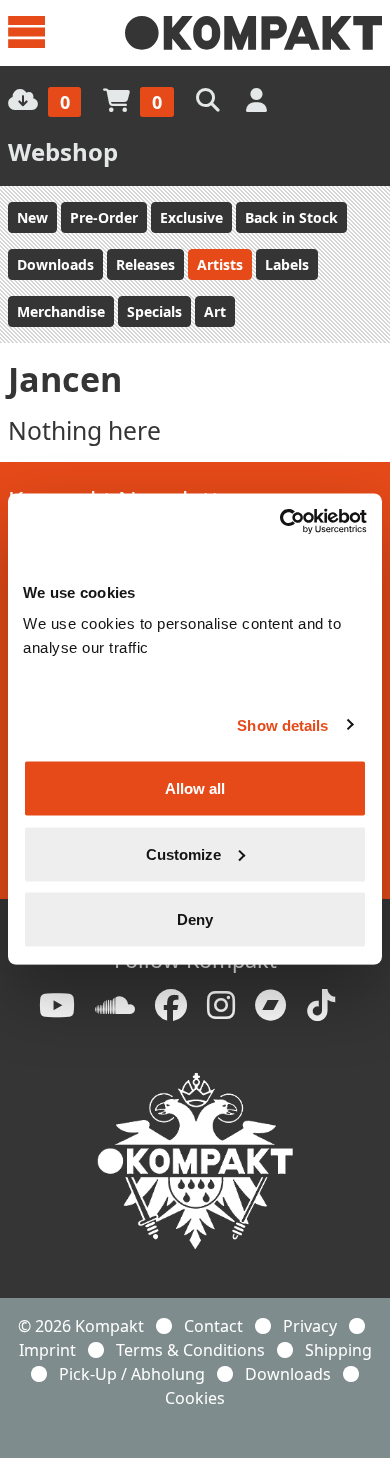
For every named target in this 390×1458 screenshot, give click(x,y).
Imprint (47, 1350)
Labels (287, 264)
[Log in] (258, 99)
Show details (282, 724)
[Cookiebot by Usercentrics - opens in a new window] (280, 522)
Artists (220, 264)
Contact (213, 1326)
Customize (183, 853)
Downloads (55, 264)
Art (215, 311)
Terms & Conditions (190, 1350)
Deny (195, 919)
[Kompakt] (253, 33)
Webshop (63, 151)
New (32, 217)
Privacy (310, 1326)
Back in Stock (291, 217)
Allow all (195, 788)
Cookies (195, 1398)
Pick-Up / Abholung (132, 1374)
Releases (145, 264)
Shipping (338, 1350)
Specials (154, 311)
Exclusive (191, 217)
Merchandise (61, 311)
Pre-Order (104, 217)
